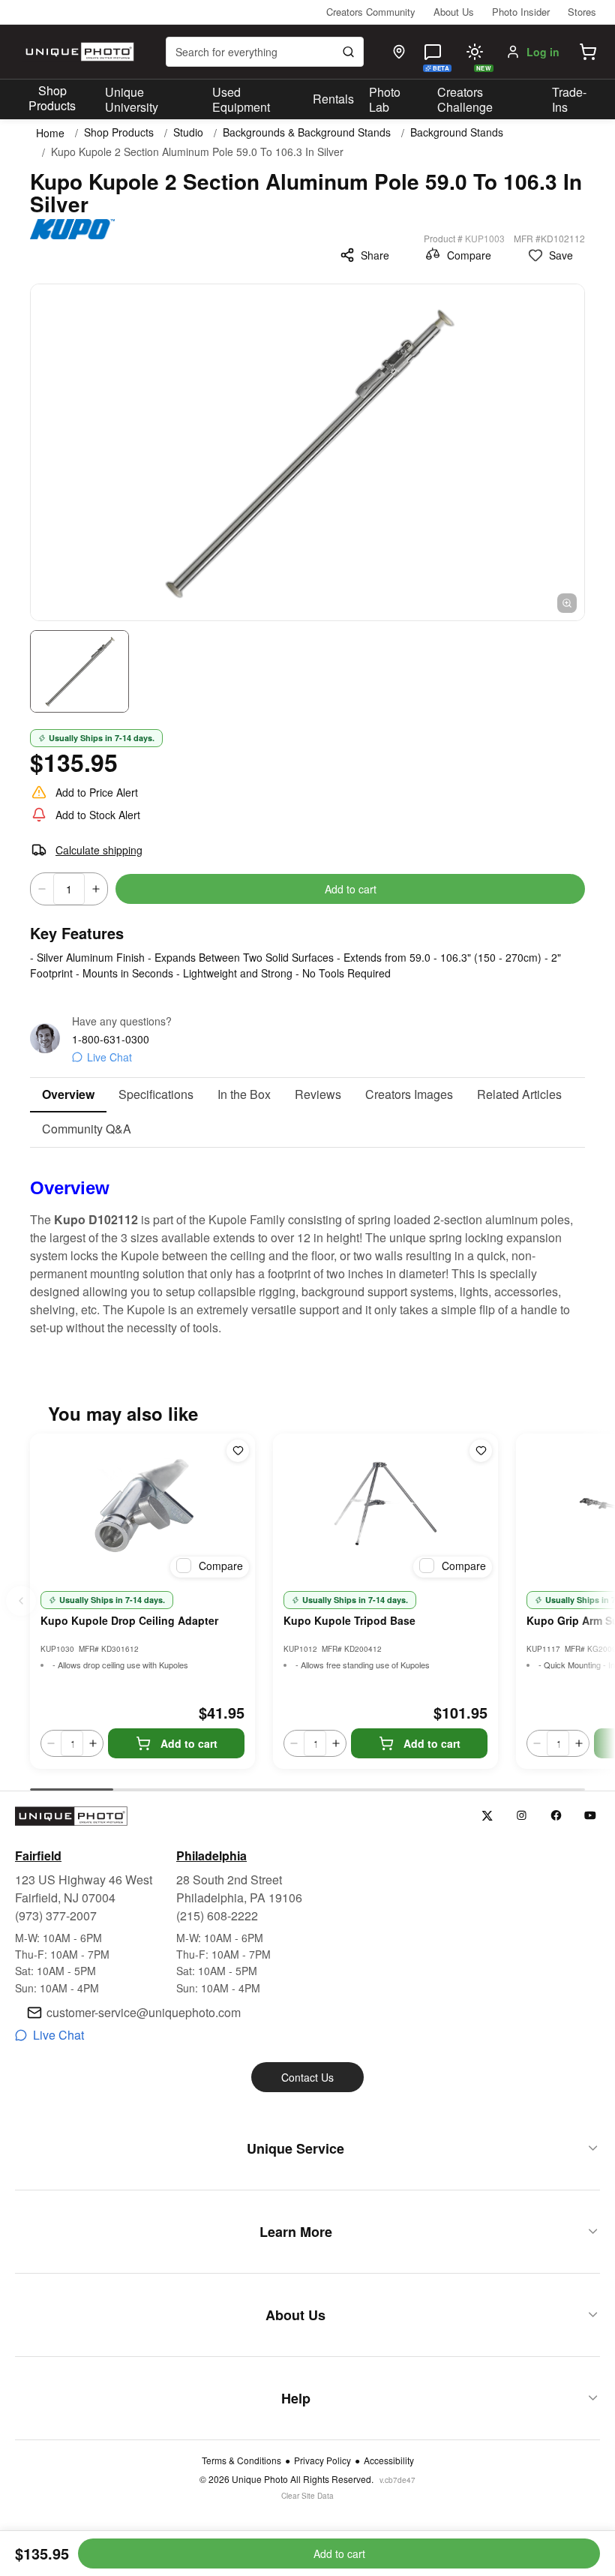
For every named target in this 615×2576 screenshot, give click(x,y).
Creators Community (371, 12)
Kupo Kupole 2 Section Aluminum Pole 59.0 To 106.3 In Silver (197, 152)
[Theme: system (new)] (475, 52)
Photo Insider (521, 12)
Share (375, 255)
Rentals (333, 99)
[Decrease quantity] (42, 889)
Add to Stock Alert (98, 815)
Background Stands (457, 132)
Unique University (132, 100)
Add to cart (351, 889)
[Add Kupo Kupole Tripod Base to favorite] (481, 1451)
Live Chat (109, 1057)
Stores (582, 12)
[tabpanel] (307, 1242)
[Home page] (78, 52)
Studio (188, 132)
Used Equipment (241, 100)
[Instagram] (522, 1816)
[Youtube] (591, 1816)
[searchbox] (265, 52)
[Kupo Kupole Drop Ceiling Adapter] (142, 1509)
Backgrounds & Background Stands (307, 132)
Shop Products (52, 98)
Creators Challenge (465, 100)
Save (561, 255)
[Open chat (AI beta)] (433, 52)
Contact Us (307, 2077)
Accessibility (389, 2460)
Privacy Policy (322, 2460)
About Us (454, 12)
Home (50, 133)
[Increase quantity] (96, 889)
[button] (588, 52)
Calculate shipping (99, 850)
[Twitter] (487, 1816)
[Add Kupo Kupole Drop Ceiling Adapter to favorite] (238, 1451)
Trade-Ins (569, 100)
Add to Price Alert (97, 792)
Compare (469, 255)
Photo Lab (385, 100)
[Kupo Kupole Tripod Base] (385, 1509)
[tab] (68, 1095)
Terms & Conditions (241, 2460)
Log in (543, 52)
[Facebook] (556, 1816)
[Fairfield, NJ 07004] (399, 52)
